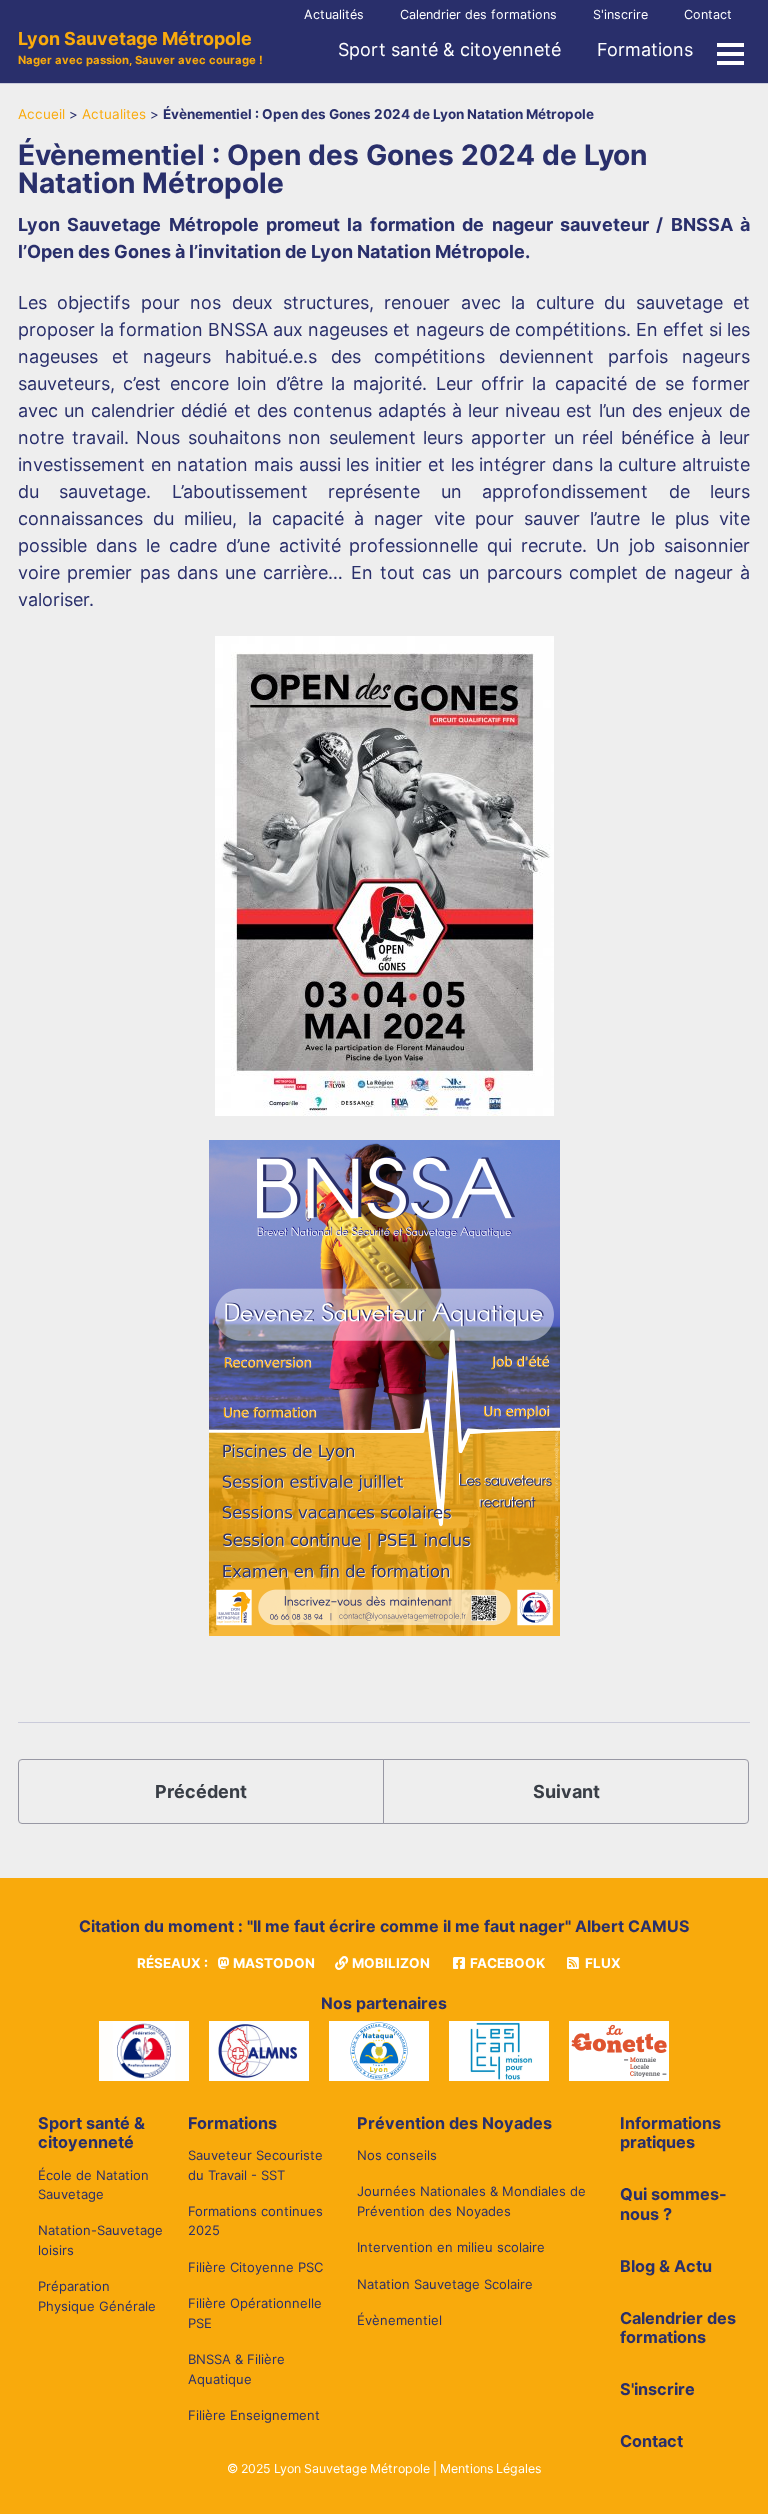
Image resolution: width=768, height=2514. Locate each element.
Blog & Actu (666, 2266)
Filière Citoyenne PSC (255, 2267)
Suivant (566, 1791)
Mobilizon (389, 1963)
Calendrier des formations (478, 14)
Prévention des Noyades (454, 2123)
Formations (645, 49)
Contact (708, 14)
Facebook (506, 1963)
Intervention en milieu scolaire (451, 2247)
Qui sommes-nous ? (673, 2204)
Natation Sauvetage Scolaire (445, 2284)
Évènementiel (399, 2320)
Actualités (334, 14)
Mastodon (272, 1963)
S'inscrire (620, 14)
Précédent (201, 1791)
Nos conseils (397, 2155)
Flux (601, 1963)
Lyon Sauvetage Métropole (140, 47)
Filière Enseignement (254, 2415)
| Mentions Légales (487, 2468)
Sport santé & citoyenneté (449, 49)
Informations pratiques (670, 2133)
